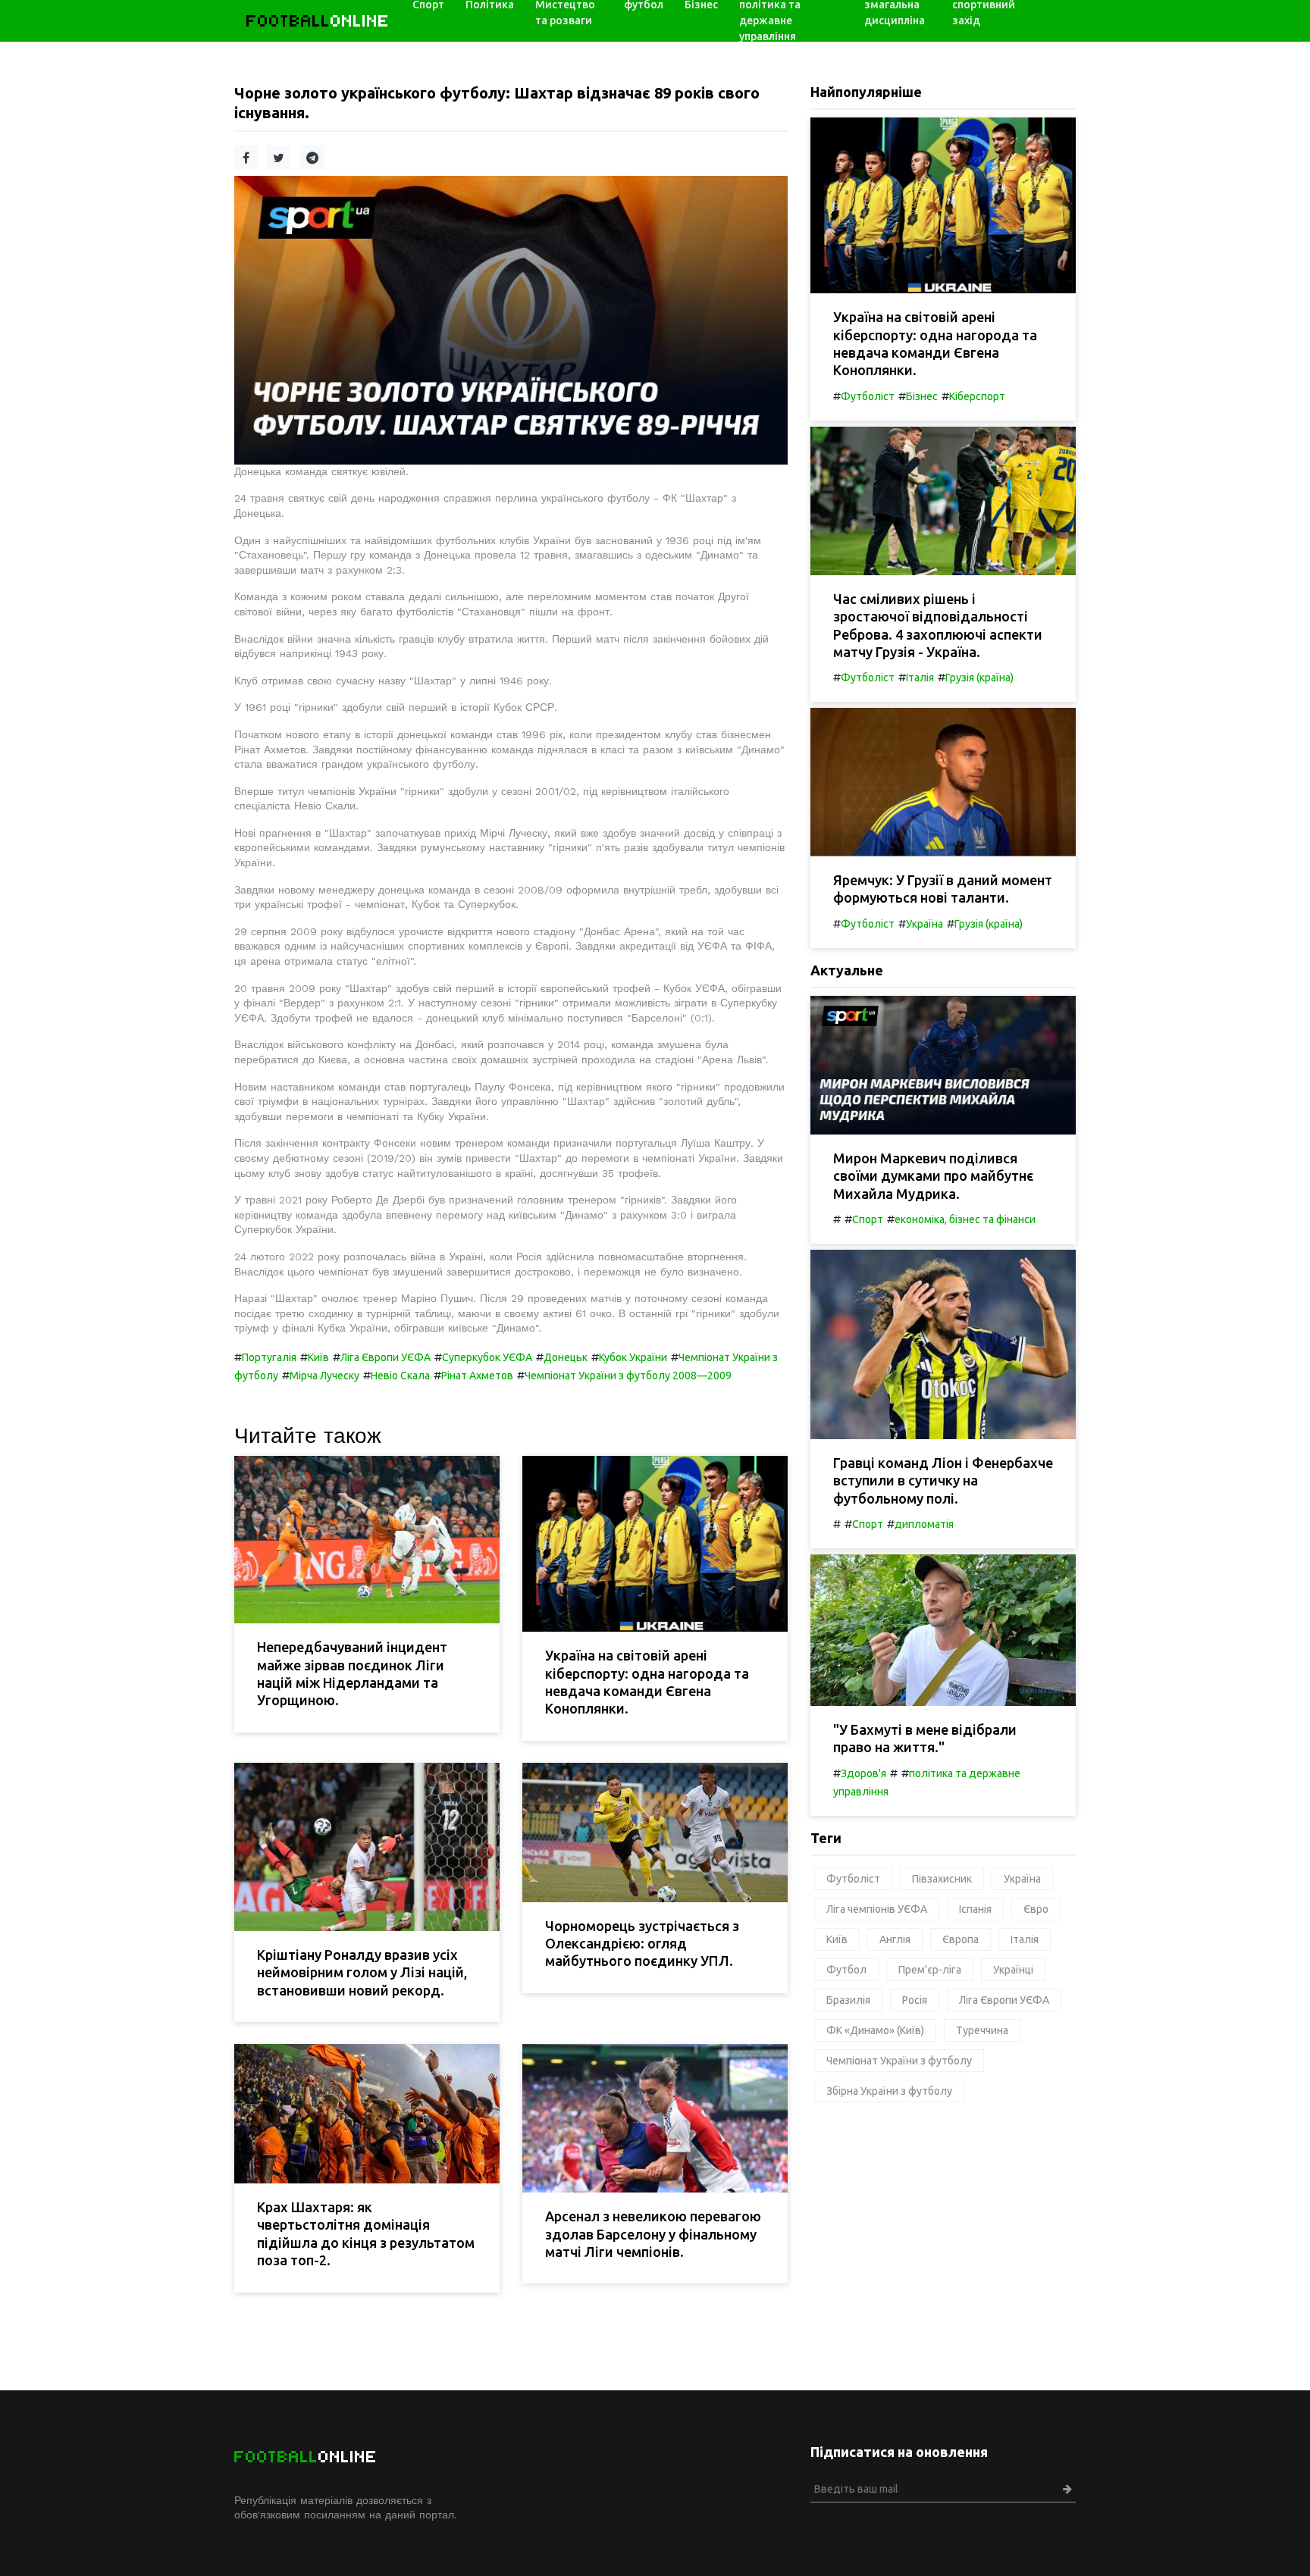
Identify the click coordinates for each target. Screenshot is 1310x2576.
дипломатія (924, 1524)
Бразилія (848, 2000)
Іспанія (975, 1909)
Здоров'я (863, 1773)
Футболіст (868, 396)
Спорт (868, 1219)
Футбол (846, 1970)
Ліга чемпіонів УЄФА (877, 1909)
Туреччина (982, 2030)
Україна (925, 924)
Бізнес (922, 396)
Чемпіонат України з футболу (899, 2061)
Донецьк (566, 1357)
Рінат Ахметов (477, 1376)
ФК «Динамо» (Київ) (875, 2030)
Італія (920, 678)
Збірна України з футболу (889, 2091)
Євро (1036, 1909)
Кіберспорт (977, 396)
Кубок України (633, 1357)
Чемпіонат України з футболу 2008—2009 (628, 1376)
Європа (961, 1939)
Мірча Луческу (324, 1376)
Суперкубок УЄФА (487, 1357)
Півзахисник (942, 1879)
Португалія (269, 1357)
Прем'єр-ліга (930, 1970)
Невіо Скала (400, 1376)
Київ (318, 1357)
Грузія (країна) (979, 678)
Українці (1013, 1970)
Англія (895, 1939)
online (318, 21)
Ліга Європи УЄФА (385, 1357)
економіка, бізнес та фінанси (965, 1219)
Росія (915, 2000)
